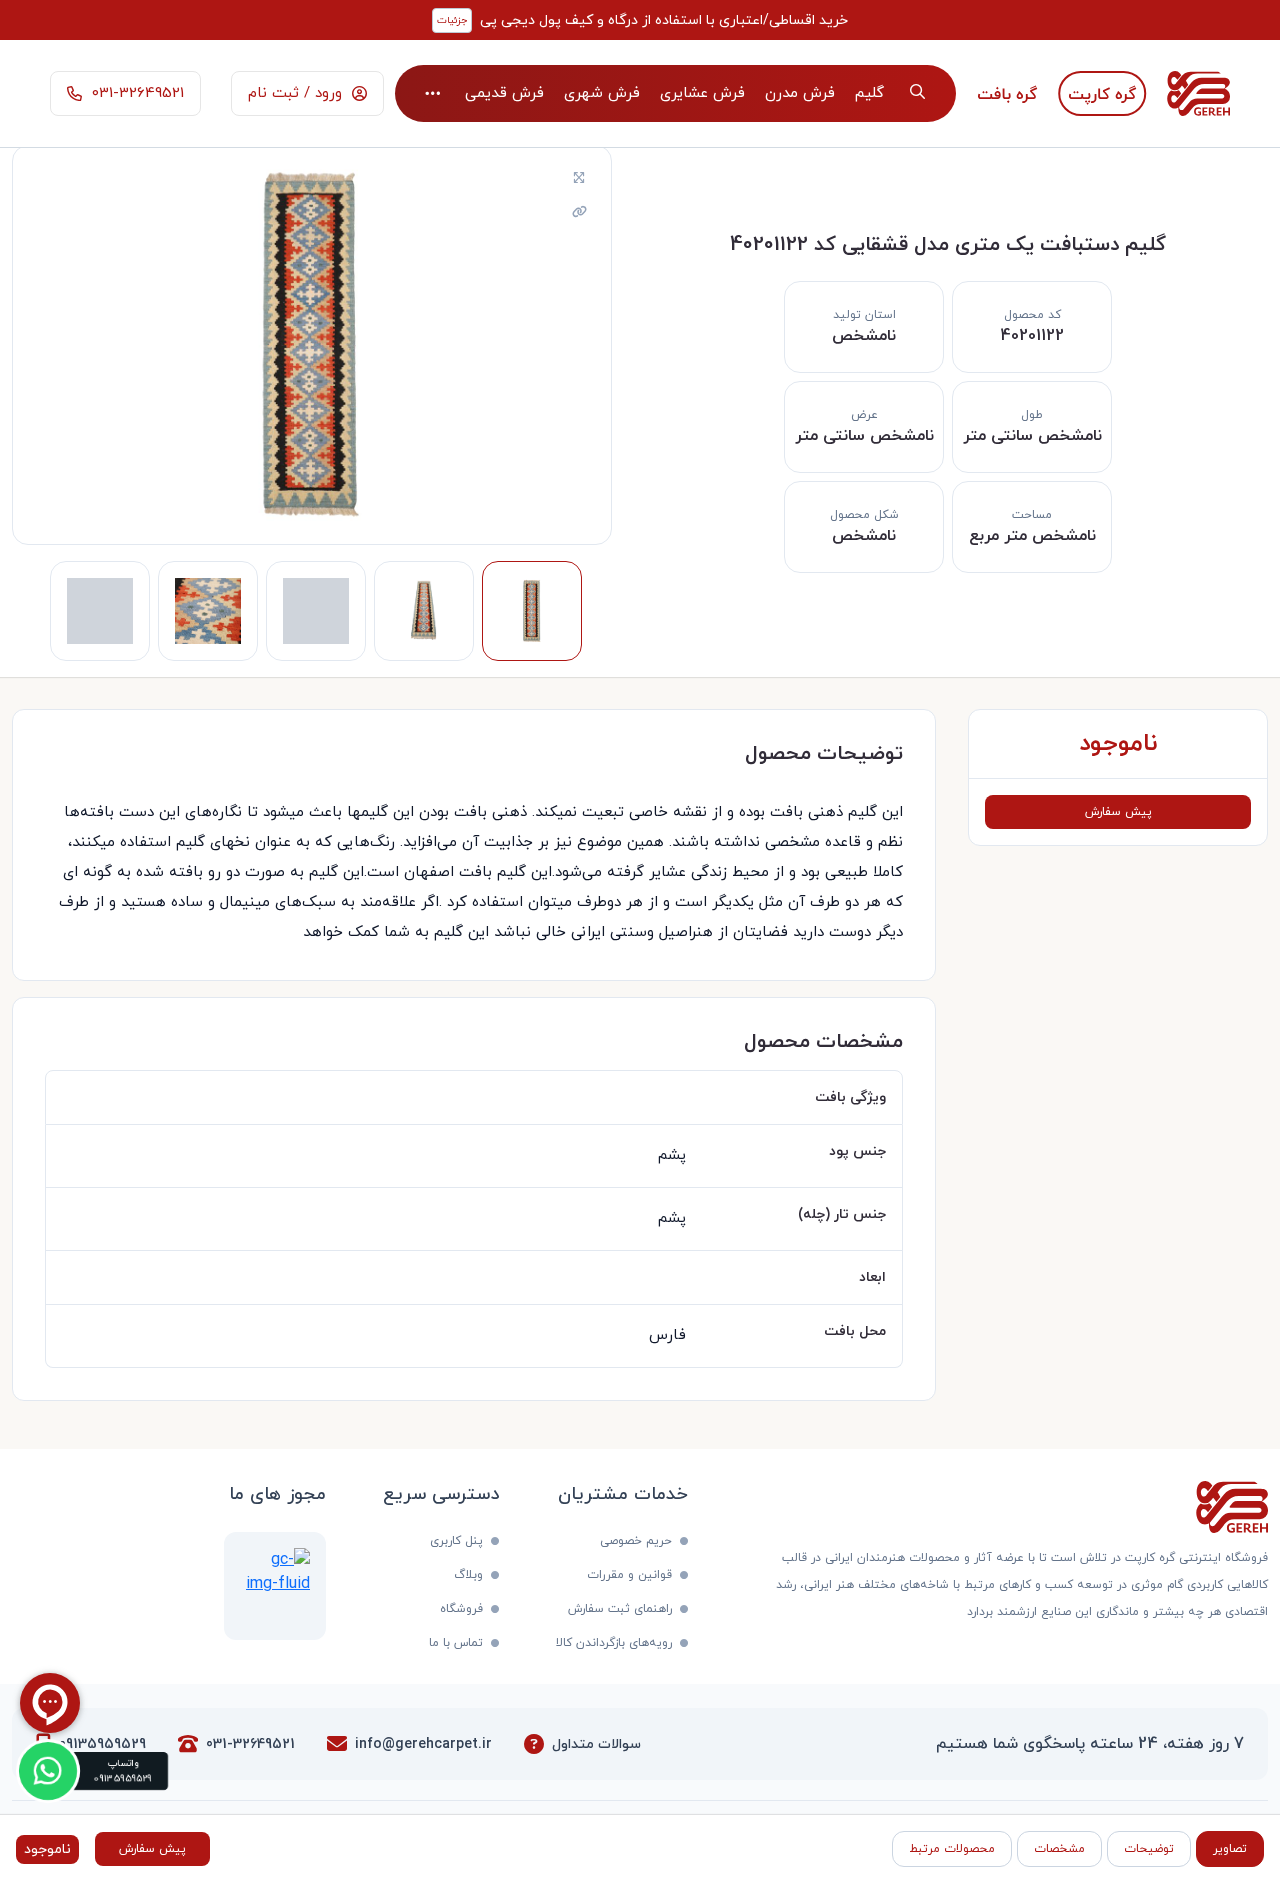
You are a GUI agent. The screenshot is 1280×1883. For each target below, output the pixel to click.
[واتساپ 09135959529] (48, 1771)
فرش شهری (602, 93)
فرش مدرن (800, 93)
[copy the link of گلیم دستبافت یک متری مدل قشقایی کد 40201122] (579, 213)
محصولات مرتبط (952, 1849)
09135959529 (102, 1744)
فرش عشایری (702, 93)
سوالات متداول (596, 1744)
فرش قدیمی (504, 93)
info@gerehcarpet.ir (423, 1744)
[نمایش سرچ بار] (917, 93)
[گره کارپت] (1102, 93)
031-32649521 (250, 1744)
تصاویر (1230, 1849)
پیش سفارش (1118, 812)
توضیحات (1149, 1849)
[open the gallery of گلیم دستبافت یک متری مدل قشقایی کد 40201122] (579, 179)
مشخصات (1059, 1849)
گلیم (869, 93)
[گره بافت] (1007, 93)
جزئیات (452, 20)
